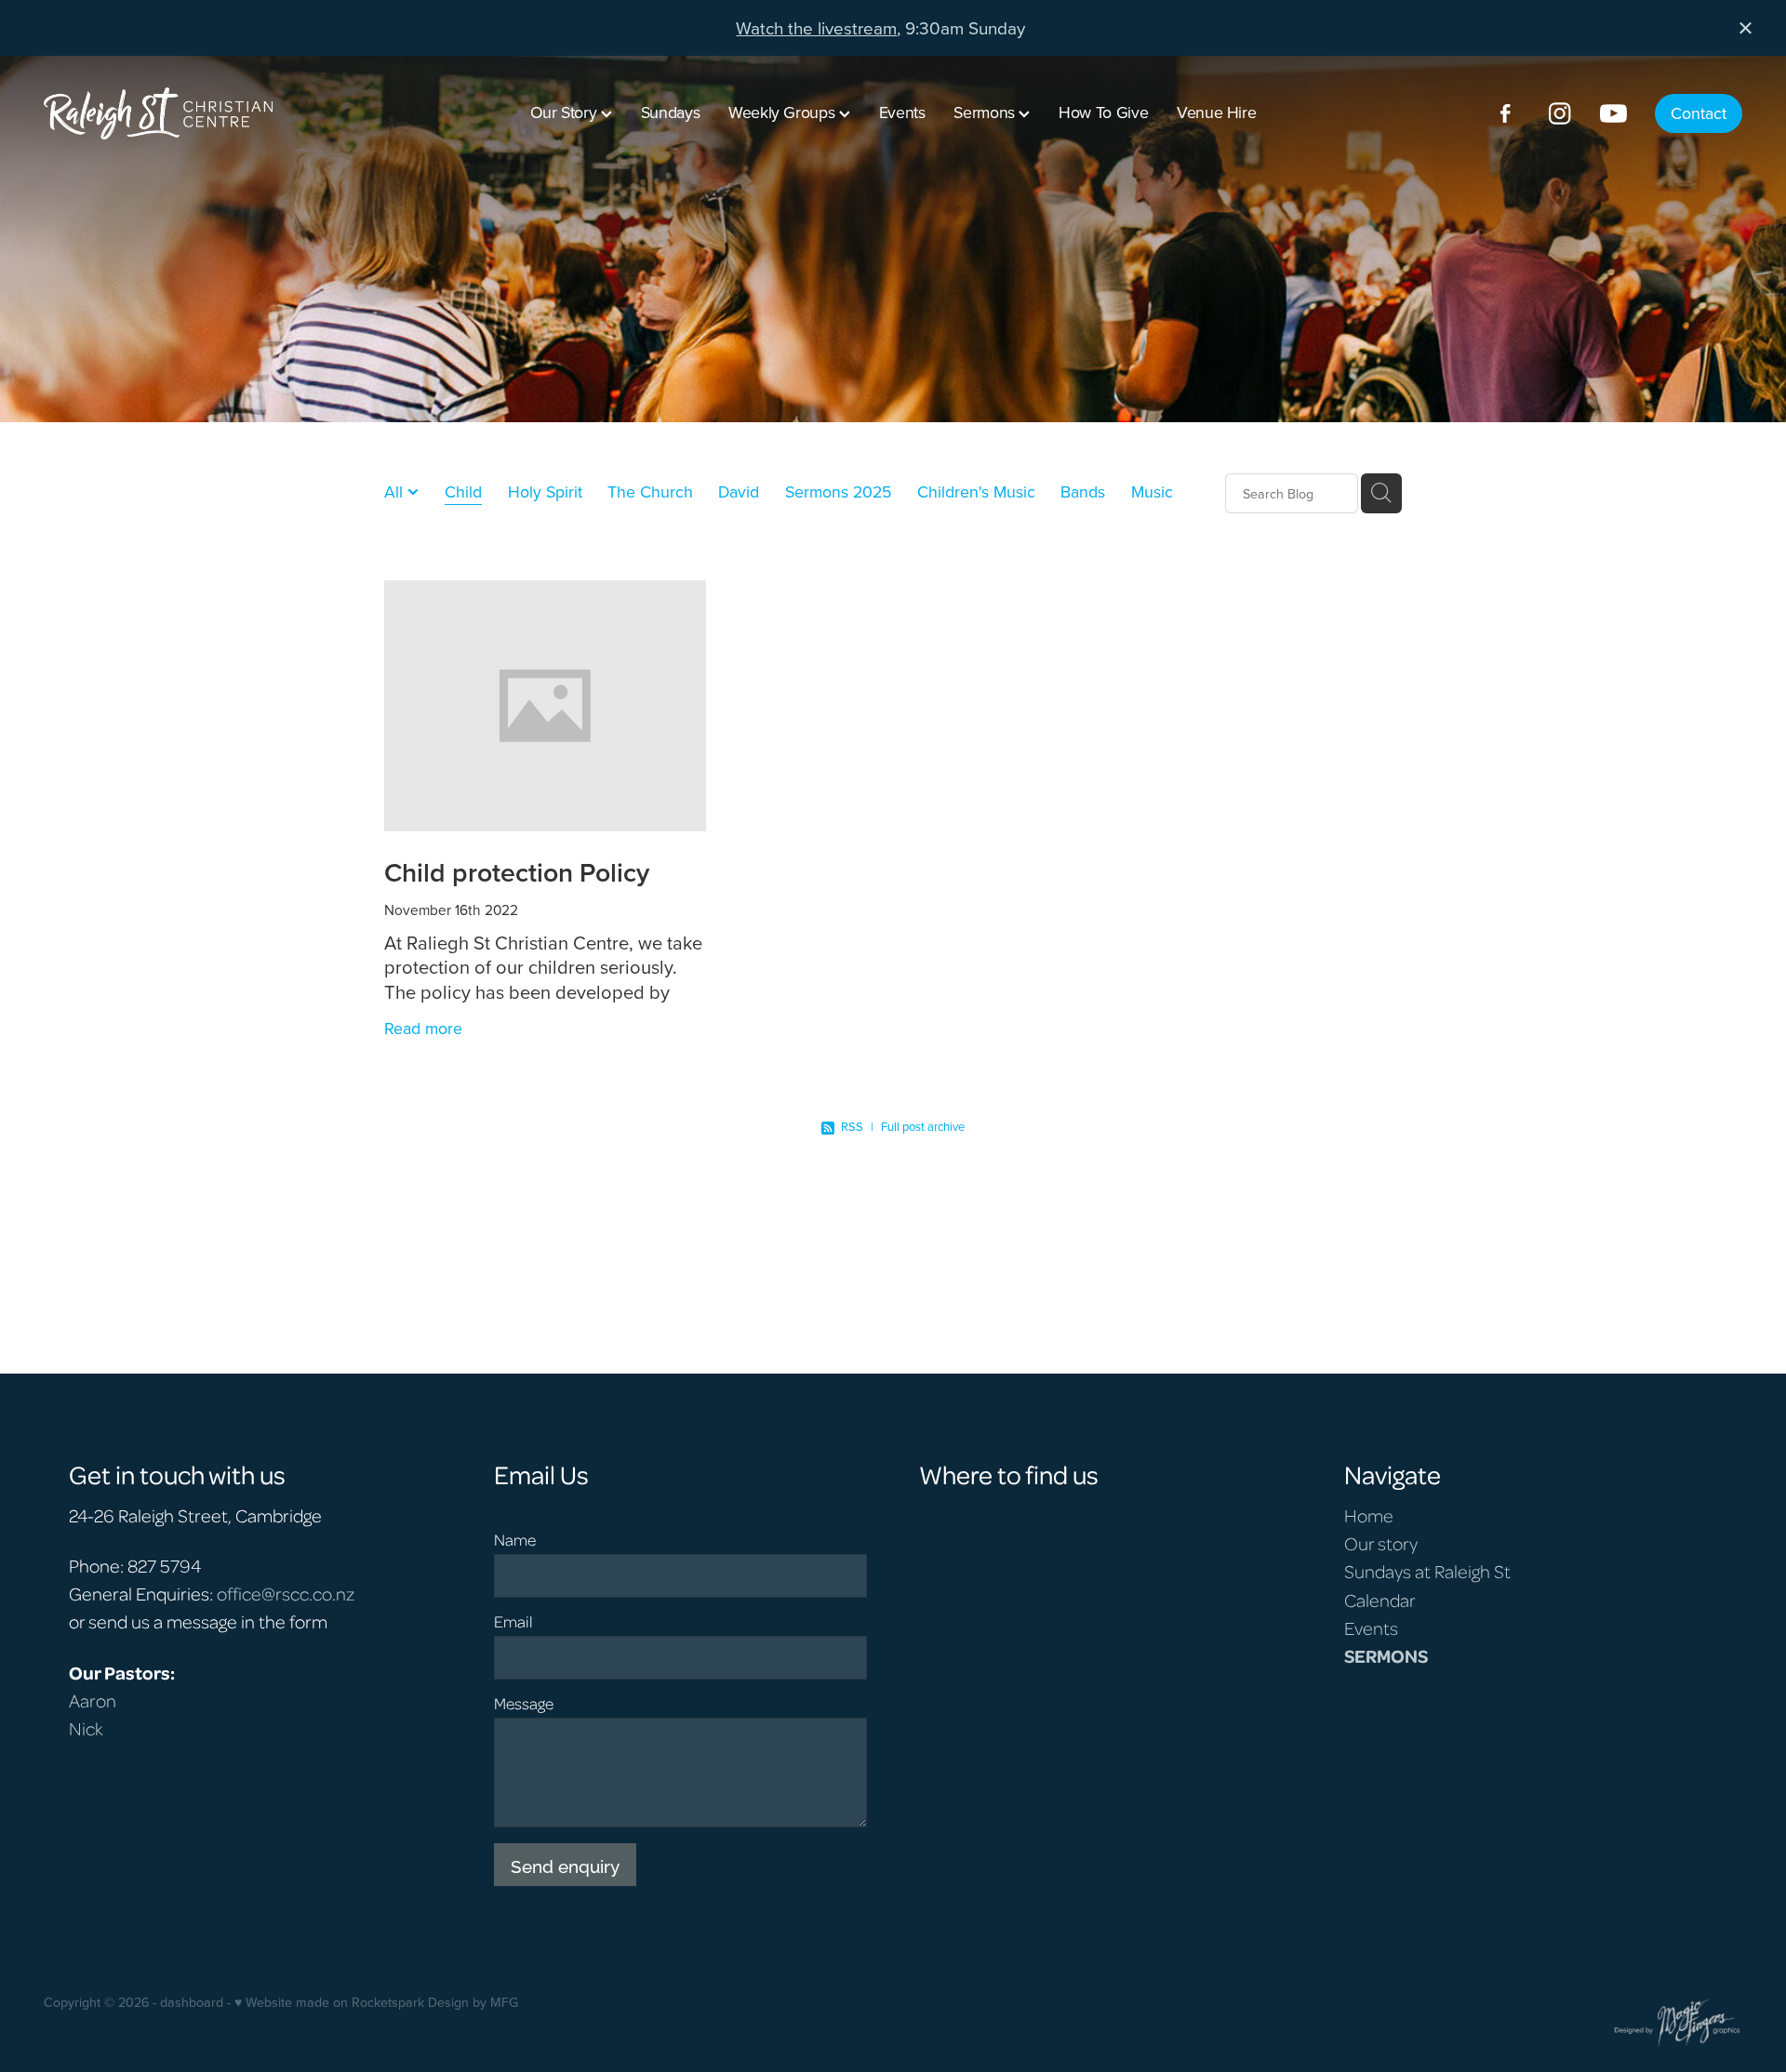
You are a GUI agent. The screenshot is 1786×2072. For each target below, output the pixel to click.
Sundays (671, 112)
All (396, 491)
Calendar (1380, 1600)
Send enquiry (565, 1865)
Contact (1699, 113)
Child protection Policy (517, 872)
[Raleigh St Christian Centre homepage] (213, 113)
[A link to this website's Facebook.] (1506, 113)
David (739, 491)
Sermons (986, 112)
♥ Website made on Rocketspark (329, 2002)
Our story (1381, 1543)
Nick (86, 1728)
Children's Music (976, 491)
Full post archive (923, 1126)
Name (515, 1540)
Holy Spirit (545, 491)
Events (902, 112)
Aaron (93, 1700)
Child (463, 491)
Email (513, 1622)
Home (1369, 1515)
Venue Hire (1216, 112)
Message (524, 1704)
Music (1152, 491)
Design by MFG (473, 2002)
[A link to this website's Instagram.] (1560, 113)
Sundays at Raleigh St (1427, 1571)
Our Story (566, 112)
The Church (650, 491)
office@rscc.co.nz (286, 1593)
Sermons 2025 (839, 491)
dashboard (192, 2002)
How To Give (1103, 112)
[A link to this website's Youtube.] (1613, 113)
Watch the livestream (816, 27)
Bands (1083, 491)
